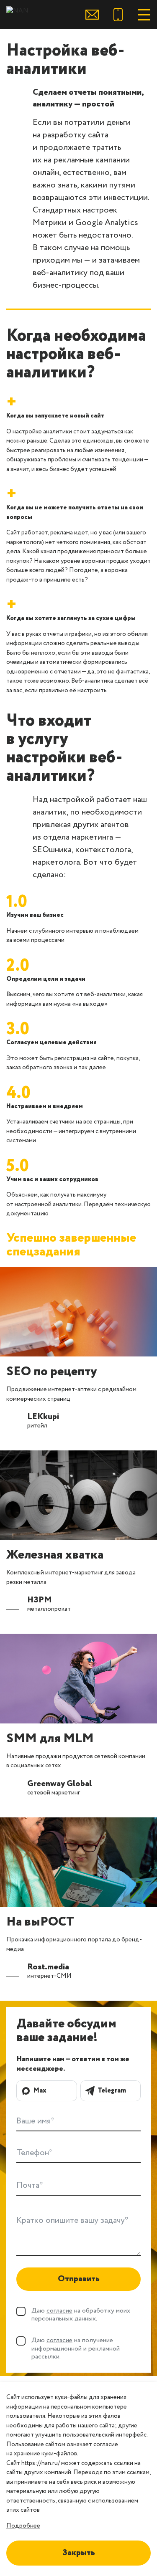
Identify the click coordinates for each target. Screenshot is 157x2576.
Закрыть (79, 2553)
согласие (59, 2311)
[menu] (144, 15)
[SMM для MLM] (78, 1678)
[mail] (92, 15)
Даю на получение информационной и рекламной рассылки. (76, 2348)
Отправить (79, 2279)
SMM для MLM (50, 1739)
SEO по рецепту (51, 1372)
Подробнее (23, 2526)
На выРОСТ (40, 1922)
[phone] (118, 15)
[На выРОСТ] (78, 1862)
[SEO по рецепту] (78, 1312)
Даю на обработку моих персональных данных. (81, 2315)
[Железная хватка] (78, 1495)
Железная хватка (55, 1555)
